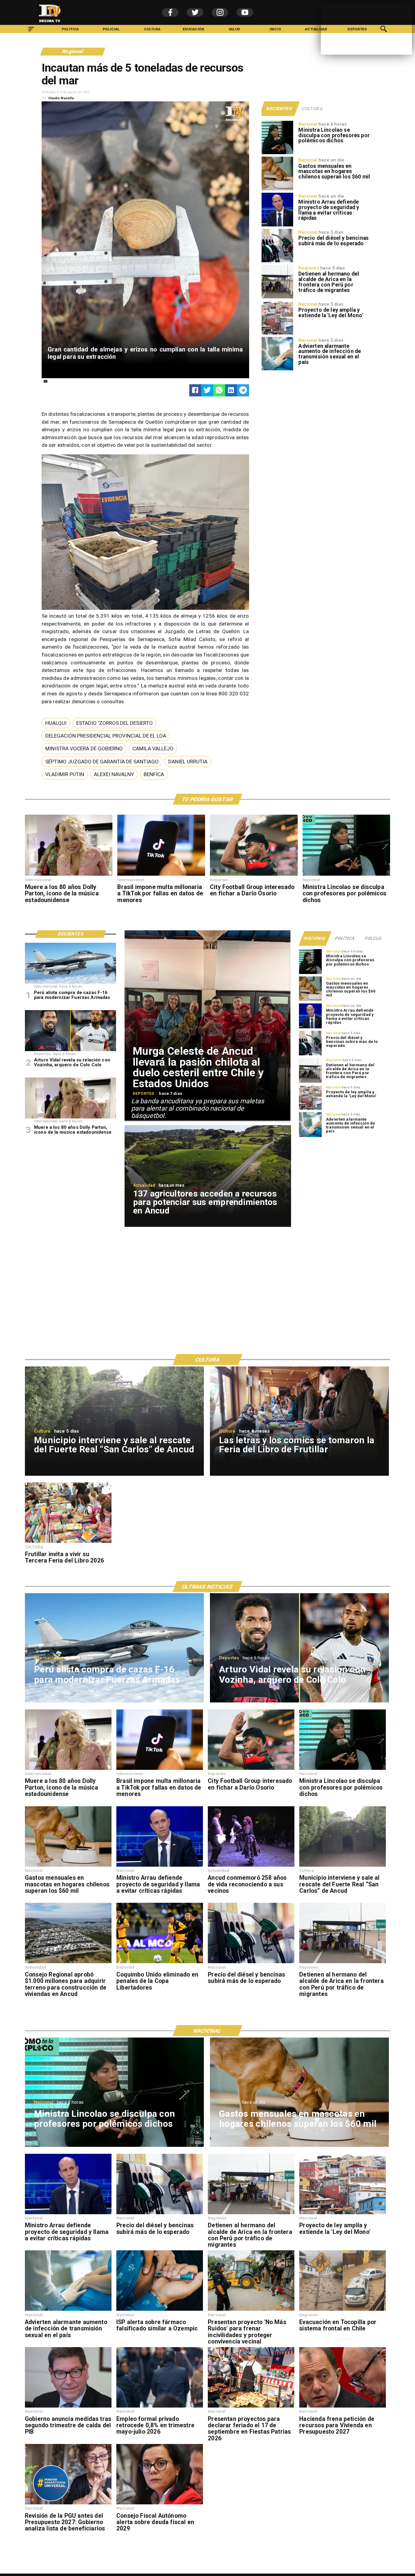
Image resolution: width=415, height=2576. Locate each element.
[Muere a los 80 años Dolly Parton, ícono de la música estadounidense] (69, 875)
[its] (278, 370)
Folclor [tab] (375, 938)
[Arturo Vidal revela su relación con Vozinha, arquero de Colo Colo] (71, 1051)
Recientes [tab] (279, 109)
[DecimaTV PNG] (50, 24)
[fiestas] (251, 2407)
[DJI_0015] (68, 1963)
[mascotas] (278, 190)
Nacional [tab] (315, 938)
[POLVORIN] (343, 1866)
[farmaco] (160, 2310)
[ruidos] (251, 2310)
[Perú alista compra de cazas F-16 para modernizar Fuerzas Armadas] (71, 983)
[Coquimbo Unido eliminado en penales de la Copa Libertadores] (160, 1963)
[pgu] (68, 2504)
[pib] (68, 2407)
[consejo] (160, 2504)
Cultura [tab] (312, 109)
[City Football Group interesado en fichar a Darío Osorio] (254, 875)
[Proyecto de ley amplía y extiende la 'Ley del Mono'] (278, 334)
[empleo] (160, 2407)
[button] (56, 723)
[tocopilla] (343, 2310)
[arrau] (278, 226)
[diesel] (278, 262)
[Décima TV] (31, 32)
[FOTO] (251, 1866)
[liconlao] (278, 154)
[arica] (278, 298)
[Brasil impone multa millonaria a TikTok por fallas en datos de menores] (161, 875)
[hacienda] (343, 2407)
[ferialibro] (68, 1543)
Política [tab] (345, 938)
